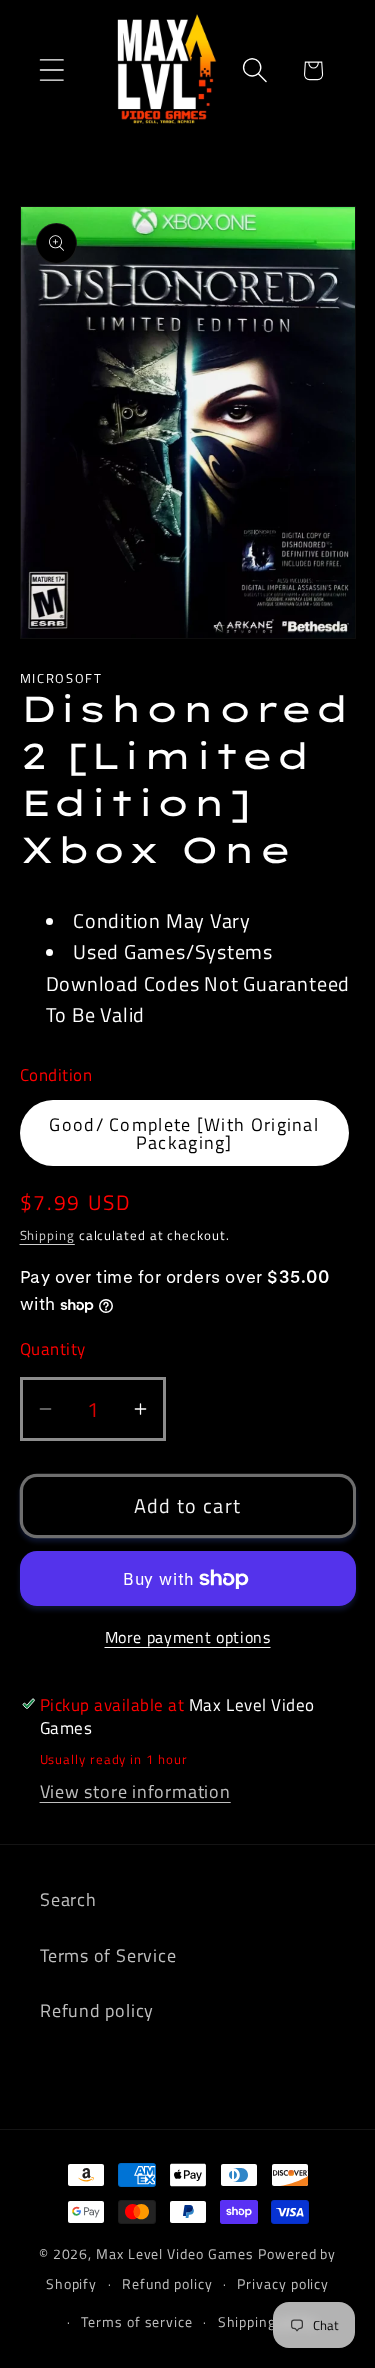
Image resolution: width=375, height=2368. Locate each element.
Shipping (47, 1235)
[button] (51, 70)
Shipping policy (268, 2322)
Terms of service (137, 2322)
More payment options (188, 1638)
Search (68, 1899)
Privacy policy (283, 2284)
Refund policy (97, 2010)
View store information (135, 1791)
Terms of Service (108, 1955)
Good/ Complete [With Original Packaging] (184, 1133)
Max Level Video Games (175, 2254)
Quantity (53, 1349)
